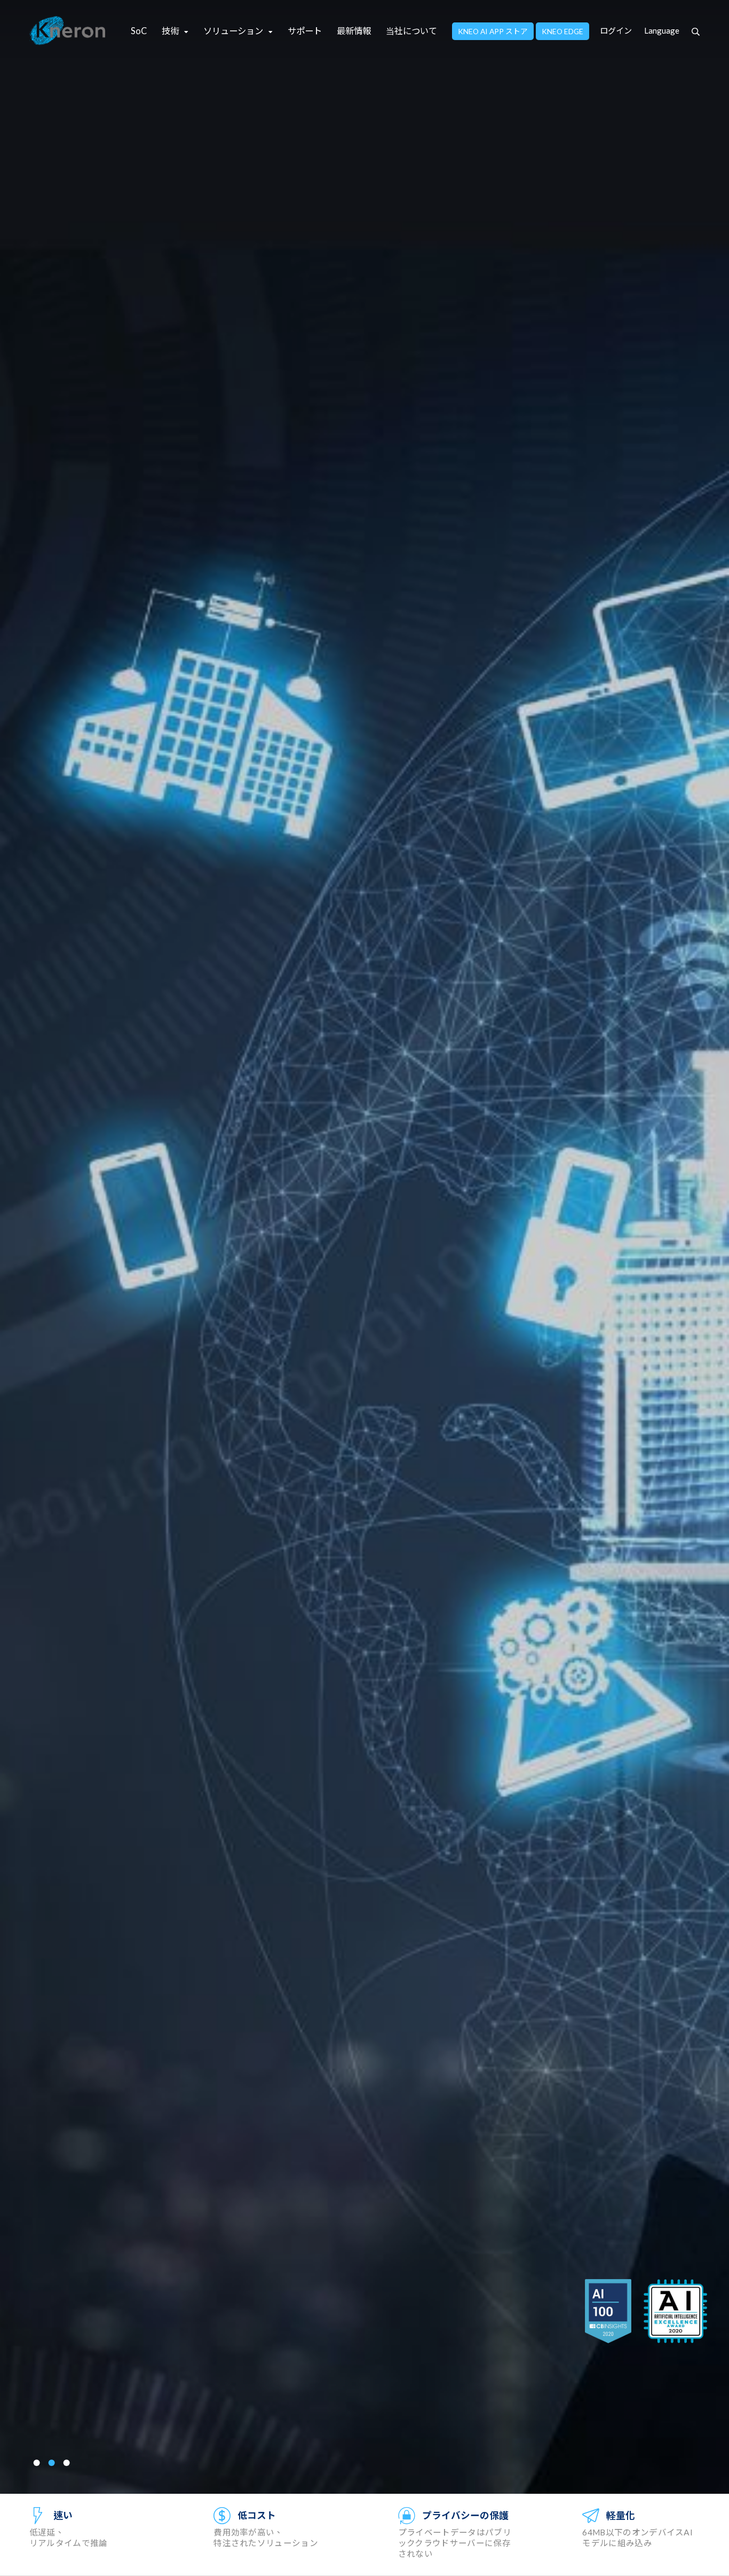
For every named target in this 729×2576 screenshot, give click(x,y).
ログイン (616, 30)
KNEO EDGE (562, 31)
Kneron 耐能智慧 (68, 31)
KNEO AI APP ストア (493, 31)
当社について (411, 31)
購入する (57, 1384)
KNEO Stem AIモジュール (153, 1310)
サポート (305, 31)
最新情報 (354, 31)
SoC (139, 31)
